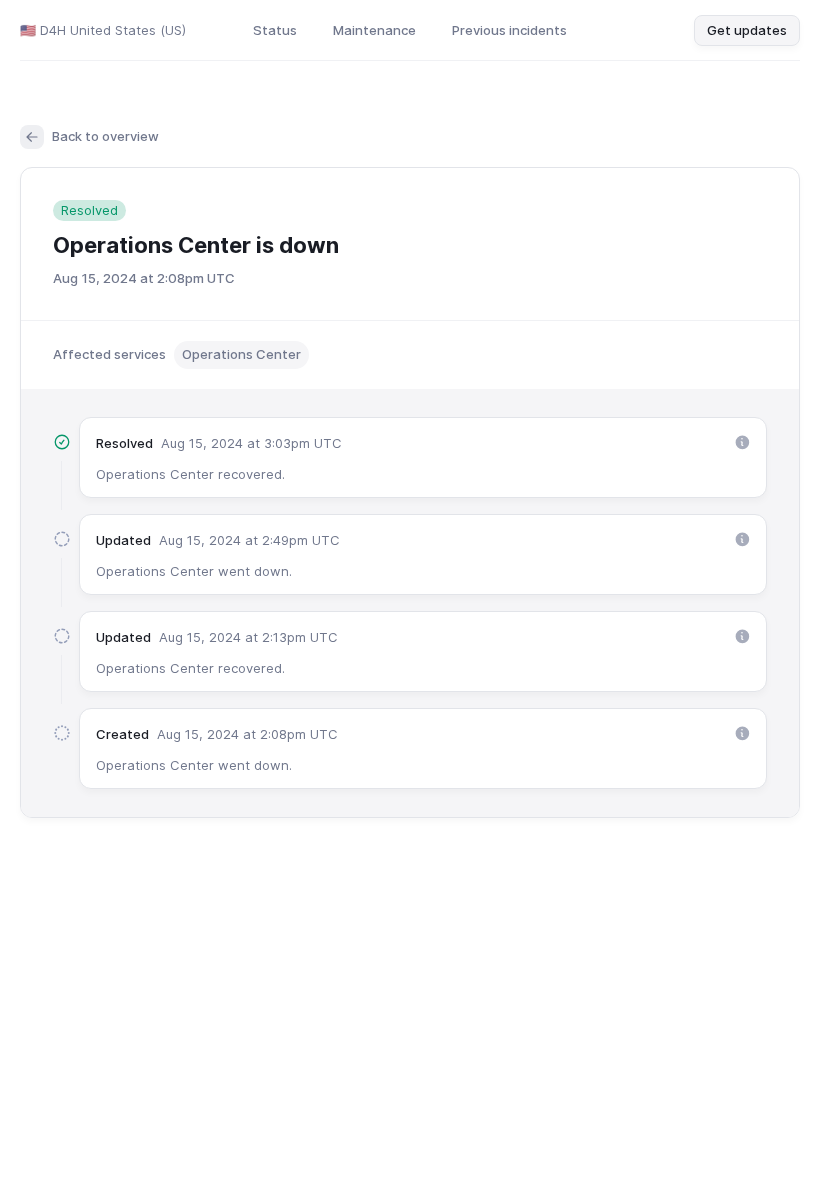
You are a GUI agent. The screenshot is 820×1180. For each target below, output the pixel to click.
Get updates (747, 30)
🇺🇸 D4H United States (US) (103, 30)
